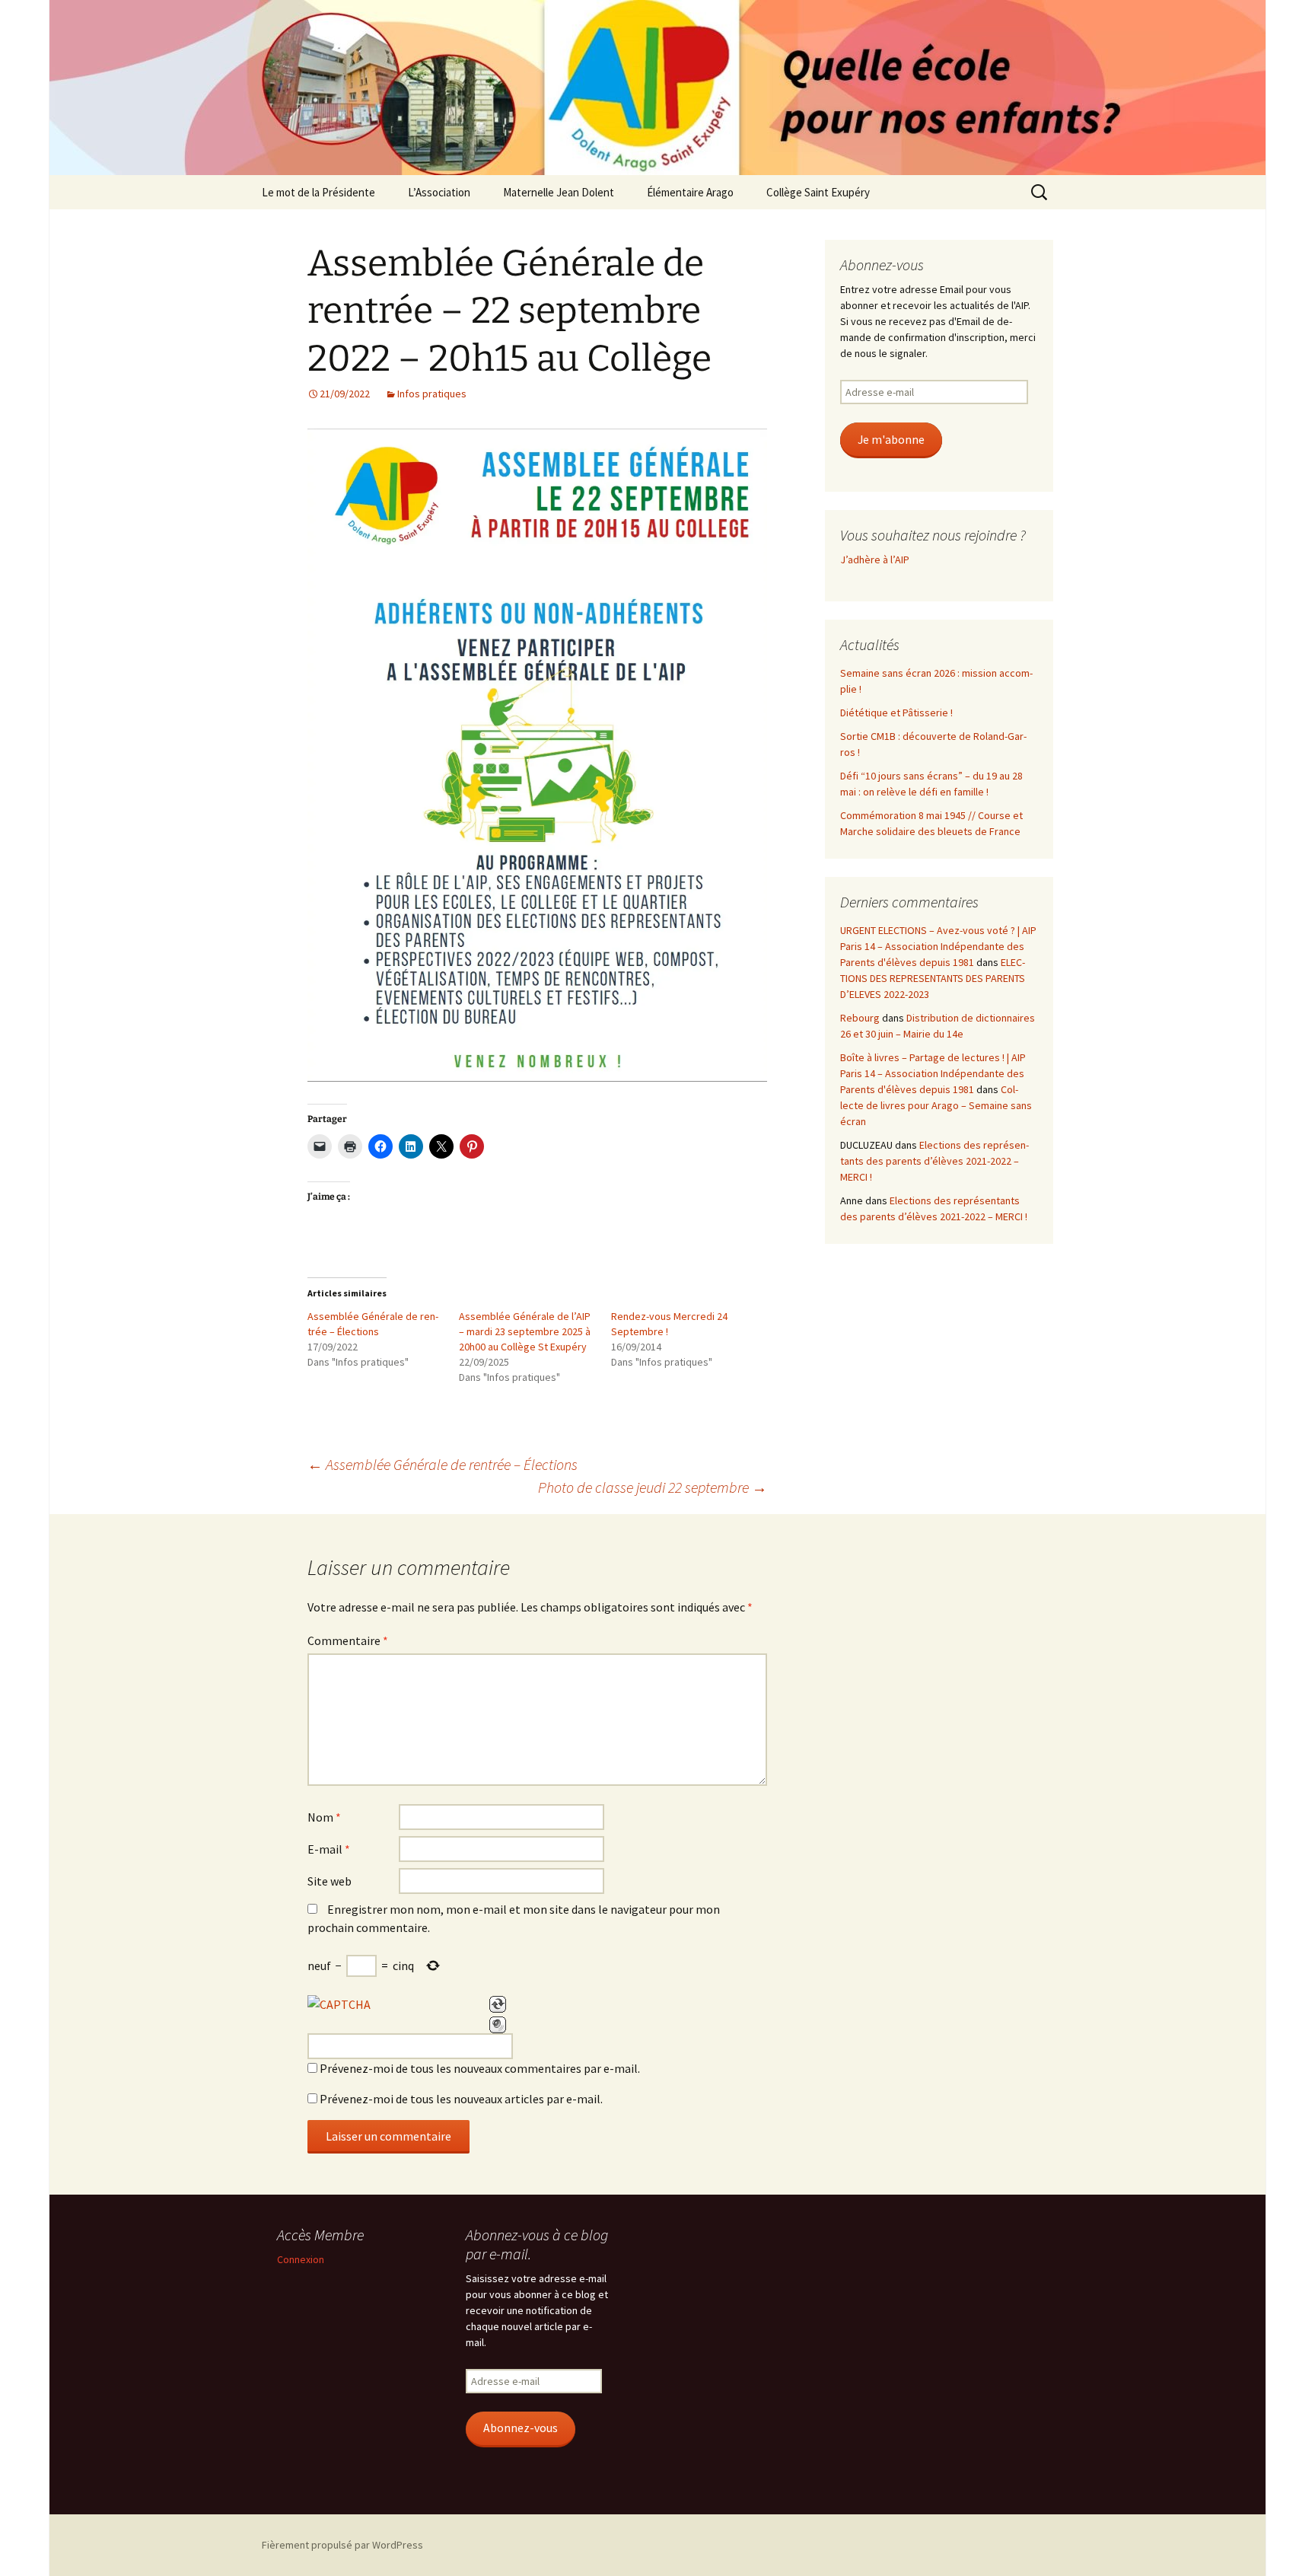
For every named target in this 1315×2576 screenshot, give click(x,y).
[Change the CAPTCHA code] (498, 2004)
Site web (330, 1881)
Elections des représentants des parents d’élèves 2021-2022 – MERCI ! (935, 1161)
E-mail (329, 1849)
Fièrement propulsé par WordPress (342, 2545)
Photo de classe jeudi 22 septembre (653, 1487)
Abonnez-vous (521, 2428)
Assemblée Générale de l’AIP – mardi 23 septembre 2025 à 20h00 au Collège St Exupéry (525, 1331)
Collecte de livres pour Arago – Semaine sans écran (936, 1105)
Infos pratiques (432, 394)
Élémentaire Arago (690, 192)
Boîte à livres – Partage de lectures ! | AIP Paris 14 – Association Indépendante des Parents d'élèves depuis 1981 (933, 1073)
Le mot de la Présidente (318, 192)
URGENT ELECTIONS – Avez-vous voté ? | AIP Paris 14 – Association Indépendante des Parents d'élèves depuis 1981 (938, 946)
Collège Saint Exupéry (818, 192)
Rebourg (860, 1018)
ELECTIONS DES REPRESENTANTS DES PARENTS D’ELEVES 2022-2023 (933, 978)
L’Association (439, 192)
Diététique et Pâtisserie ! (896, 713)
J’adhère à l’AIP (875, 560)
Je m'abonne (891, 440)
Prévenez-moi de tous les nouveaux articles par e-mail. (461, 2099)
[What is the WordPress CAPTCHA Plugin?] (339, 2004)
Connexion (301, 2259)
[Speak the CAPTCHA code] (498, 2025)
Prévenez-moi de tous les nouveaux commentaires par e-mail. (480, 2068)
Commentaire (348, 1640)
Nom (324, 1817)
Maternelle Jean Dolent (559, 192)
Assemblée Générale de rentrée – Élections (443, 1464)
